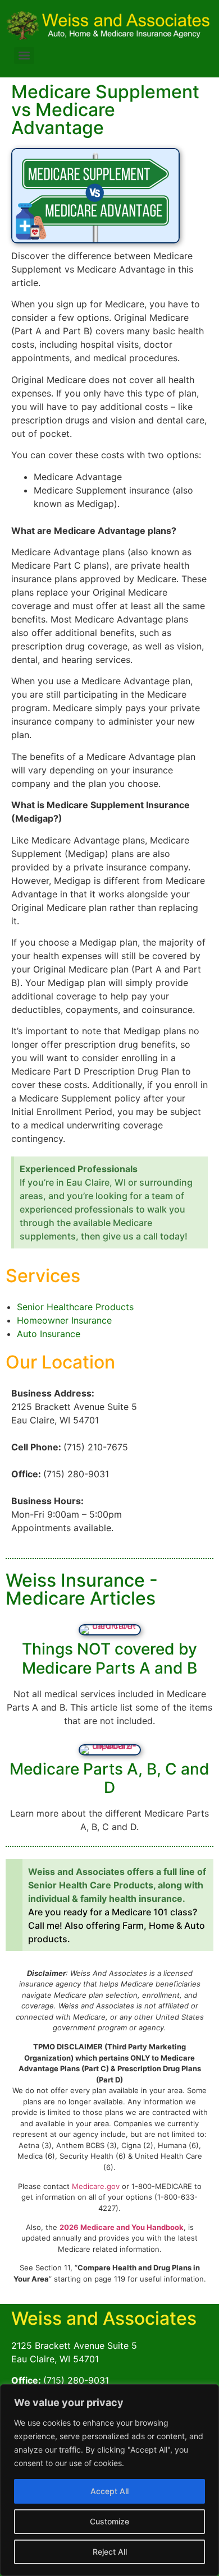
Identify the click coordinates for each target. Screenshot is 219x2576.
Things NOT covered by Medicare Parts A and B (109, 1658)
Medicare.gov (96, 2186)
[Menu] (24, 56)
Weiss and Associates (104, 2318)
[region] (109, 2480)
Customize (109, 2521)
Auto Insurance (49, 1334)
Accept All (109, 2491)
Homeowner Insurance (64, 1320)
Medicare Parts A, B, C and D (109, 1778)
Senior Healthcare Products (75, 1307)
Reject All (110, 2552)
